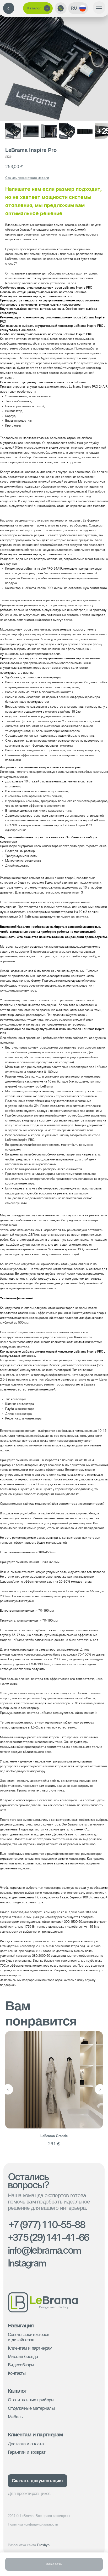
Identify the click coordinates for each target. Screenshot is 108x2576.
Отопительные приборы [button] (31, 2400)
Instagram (27, 2264)
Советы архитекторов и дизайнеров (29, 2337)
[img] (9, 8)
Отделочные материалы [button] (31, 2408)
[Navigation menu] (99, 8)
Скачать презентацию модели (27, 178)
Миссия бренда (23, 2357)
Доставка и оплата (26, 2444)
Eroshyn (29, 2545)
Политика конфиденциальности (33, 2524)
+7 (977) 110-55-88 (47, 2225)
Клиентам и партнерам (30, 2348)
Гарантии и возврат (27, 2452)
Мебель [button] (15, 2417)
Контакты (17, 2373)
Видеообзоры (21, 2365)
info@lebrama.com (44, 2251)
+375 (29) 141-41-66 (48, 2238)
